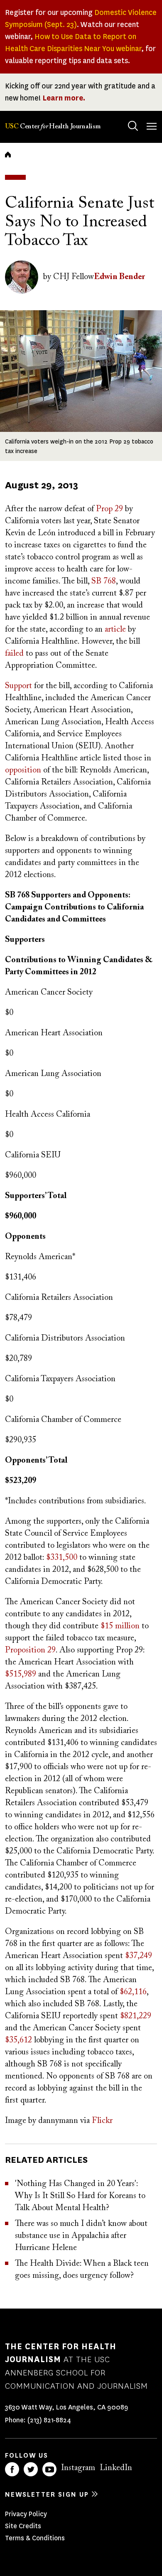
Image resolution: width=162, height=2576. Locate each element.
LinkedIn (116, 2468)
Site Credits (23, 2526)
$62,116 (133, 1992)
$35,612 (18, 2040)
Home (8, 154)
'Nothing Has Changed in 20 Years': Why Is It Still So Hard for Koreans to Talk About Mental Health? (80, 2196)
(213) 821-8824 (49, 2420)
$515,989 (21, 1674)
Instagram (78, 2468)
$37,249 (139, 1956)
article (115, 630)
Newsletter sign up (47, 2494)
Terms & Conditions (35, 2538)
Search (133, 126)
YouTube (49, 2469)
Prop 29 (109, 509)
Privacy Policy (26, 2514)
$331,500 (62, 1558)
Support (18, 686)
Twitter (31, 2469)
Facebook (12, 2469)
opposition (23, 770)
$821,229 (136, 2016)
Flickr (102, 2121)
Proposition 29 (30, 1650)
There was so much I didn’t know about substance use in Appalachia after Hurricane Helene (81, 2236)
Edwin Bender (119, 277)
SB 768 (104, 581)
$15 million (120, 1626)
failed (14, 654)
